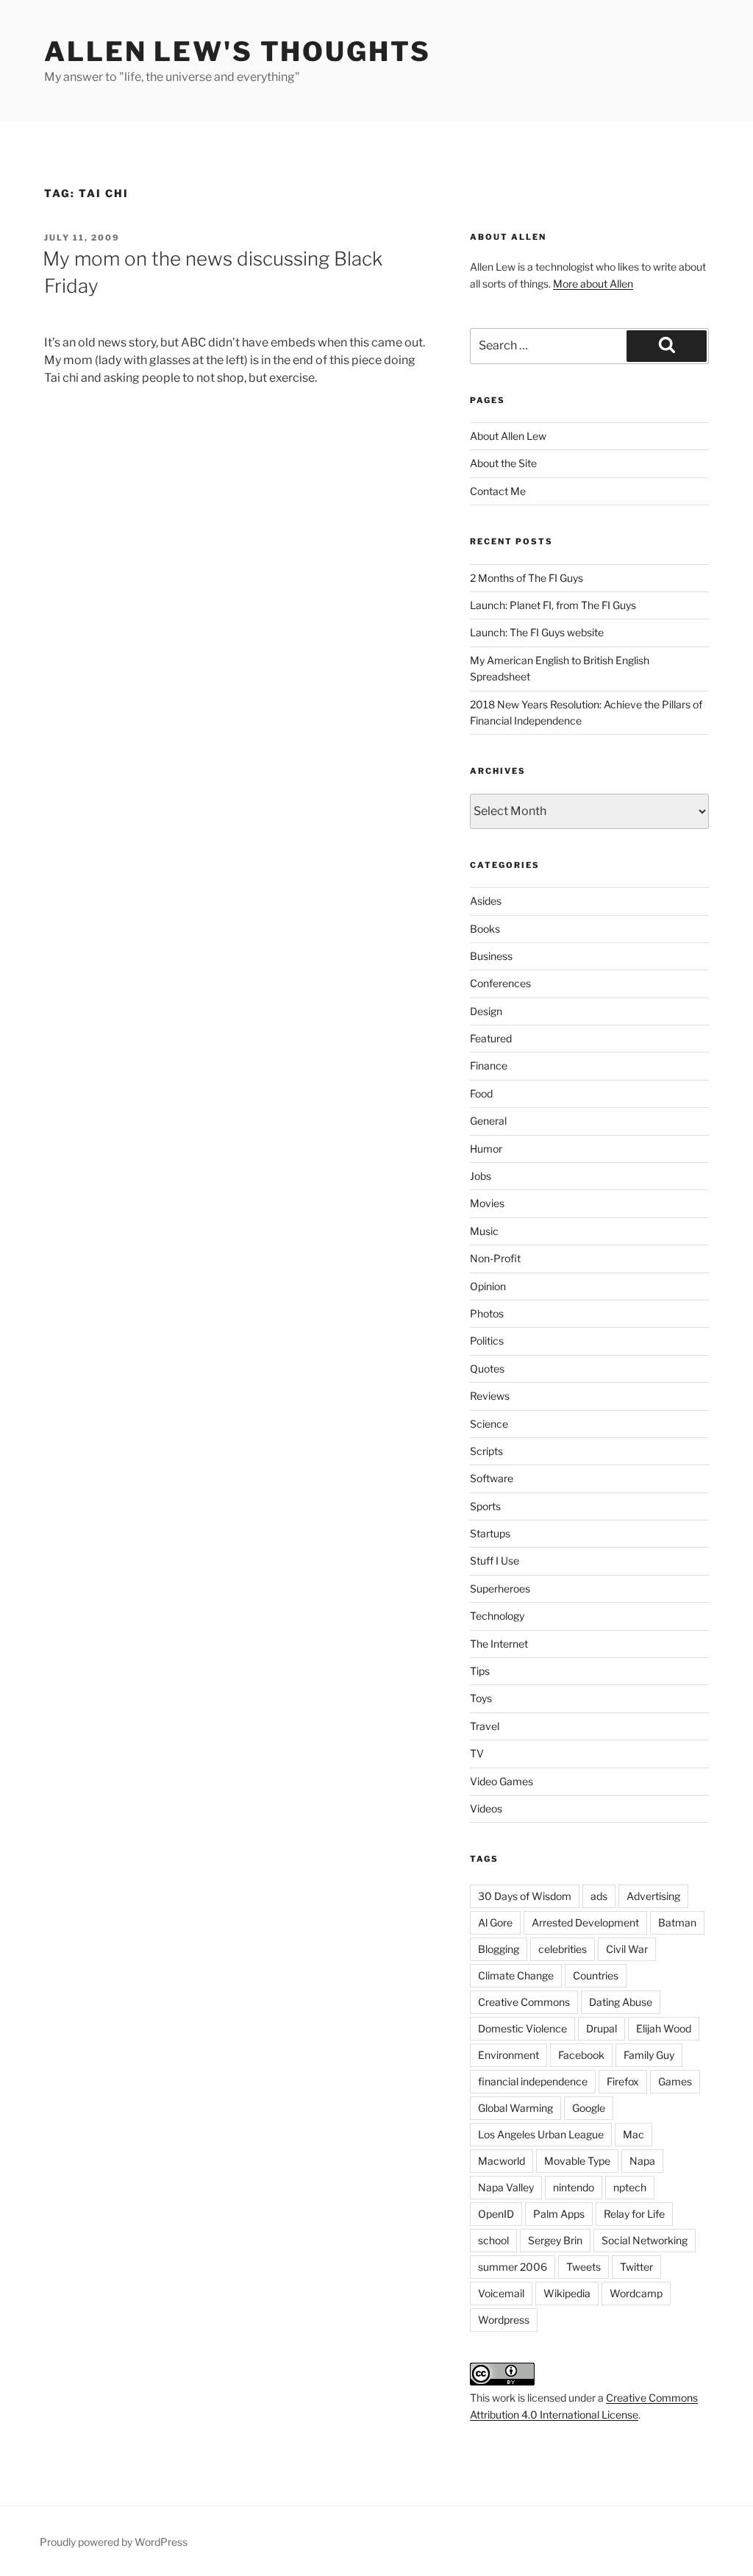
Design (486, 1011)
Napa (642, 2161)
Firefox (623, 2081)
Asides (486, 901)
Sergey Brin (555, 2240)
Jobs (481, 1176)
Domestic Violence (522, 2028)
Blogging (499, 1949)
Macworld (502, 2161)
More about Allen (593, 284)
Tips (480, 1671)
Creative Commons (524, 2002)
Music (484, 1231)
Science (489, 1424)
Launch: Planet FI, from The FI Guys (553, 605)
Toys (481, 1698)
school (493, 2240)
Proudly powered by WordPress (114, 2542)
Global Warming (515, 2108)
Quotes (487, 1369)
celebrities (563, 1949)
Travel (485, 1726)
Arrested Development (585, 1922)
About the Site (503, 463)
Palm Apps (559, 2214)
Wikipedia (567, 2293)
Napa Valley (506, 2187)
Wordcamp (636, 2293)
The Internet (499, 1644)
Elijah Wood (664, 2028)
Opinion (488, 1286)
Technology (497, 1616)
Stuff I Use (495, 1561)
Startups (490, 1533)
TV (477, 1753)
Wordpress (504, 2320)
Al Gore (495, 1922)
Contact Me (498, 491)
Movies (487, 1203)
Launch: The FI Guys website (537, 632)
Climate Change (516, 1975)
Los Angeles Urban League (541, 2134)
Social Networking (645, 2240)
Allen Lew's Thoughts (238, 51)
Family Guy (649, 2055)
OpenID (496, 2214)
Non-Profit (495, 1258)
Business (491, 956)
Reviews (490, 1396)
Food (481, 1093)
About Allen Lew (508, 436)
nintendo (574, 2187)
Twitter (636, 2267)
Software (492, 1478)
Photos (487, 1313)
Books (485, 929)
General (488, 1121)
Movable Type (577, 2161)
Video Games (502, 1781)
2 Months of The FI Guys (527, 578)
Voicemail (501, 2293)
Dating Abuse (621, 2002)
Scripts (486, 1451)
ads (599, 1896)
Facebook (581, 2055)
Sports (485, 1506)
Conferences (500, 983)
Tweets (584, 2267)
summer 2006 (513, 2267)
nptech (630, 2187)
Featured (491, 1038)
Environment (508, 2055)
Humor (486, 1149)
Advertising (653, 1896)
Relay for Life (634, 2214)
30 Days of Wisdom (525, 1896)
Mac (634, 2134)
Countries (596, 1975)
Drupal (602, 2028)
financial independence (533, 2081)
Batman (677, 1922)
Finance (489, 1065)
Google (589, 2108)
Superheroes (500, 1588)
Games (675, 2081)
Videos (486, 1808)
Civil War (627, 1949)
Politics (487, 1341)
